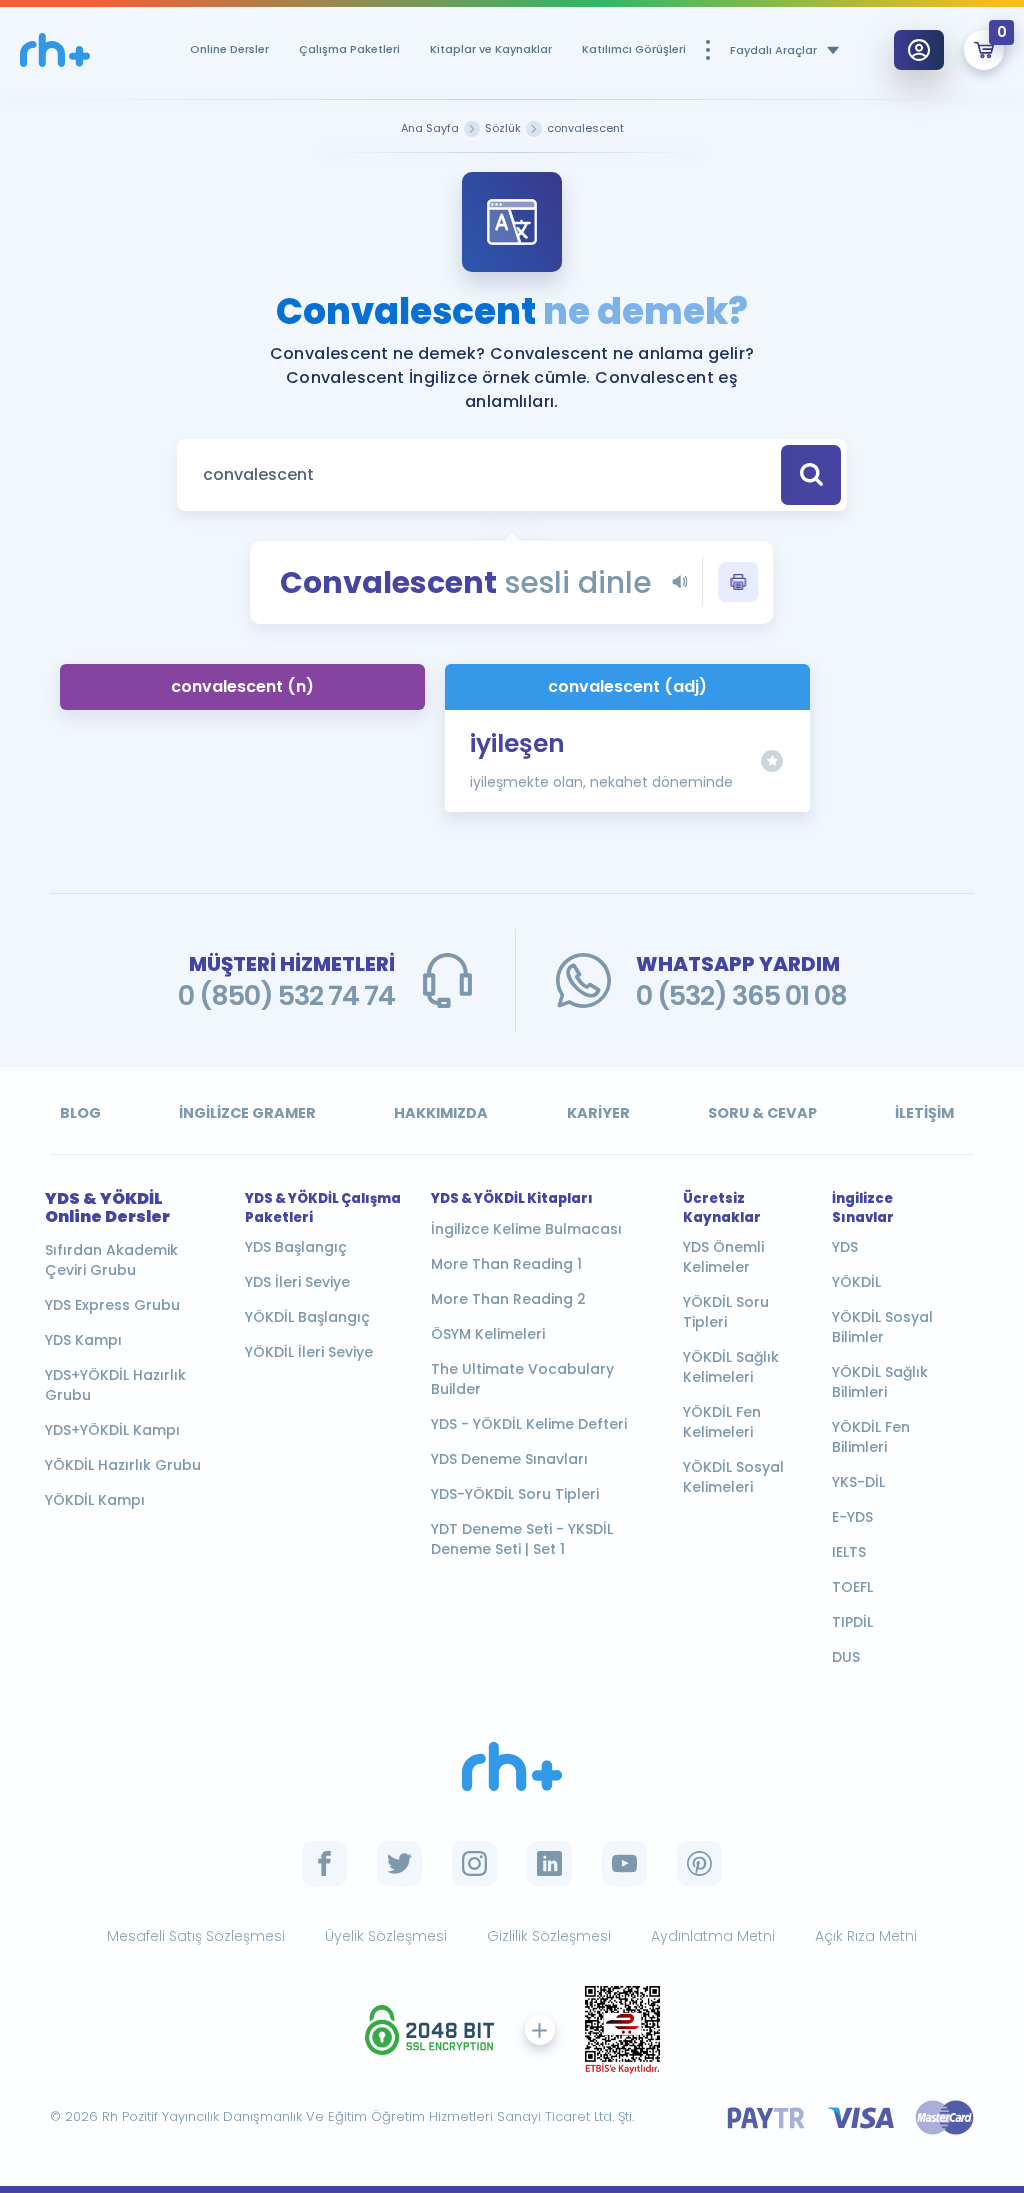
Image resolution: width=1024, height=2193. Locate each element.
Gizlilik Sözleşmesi (549, 1936)
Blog (80, 1113)
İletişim (924, 1113)
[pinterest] (699, 1863)
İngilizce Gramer (247, 1113)
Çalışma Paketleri (349, 49)
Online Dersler (229, 49)
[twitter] (399, 1863)
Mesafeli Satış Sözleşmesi (196, 1936)
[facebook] (324, 1863)
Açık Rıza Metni (866, 1936)
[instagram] (474, 1863)
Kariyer (598, 1113)
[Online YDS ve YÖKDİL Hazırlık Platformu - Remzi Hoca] (512, 1766)
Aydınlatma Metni (713, 1936)
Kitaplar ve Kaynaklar (491, 49)
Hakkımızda (441, 1113)
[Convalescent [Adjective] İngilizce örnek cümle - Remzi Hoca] (55, 50)
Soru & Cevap (762, 1113)
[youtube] (624, 1863)
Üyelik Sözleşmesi (386, 1936)
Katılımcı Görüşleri (634, 49)
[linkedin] (549, 1863)
